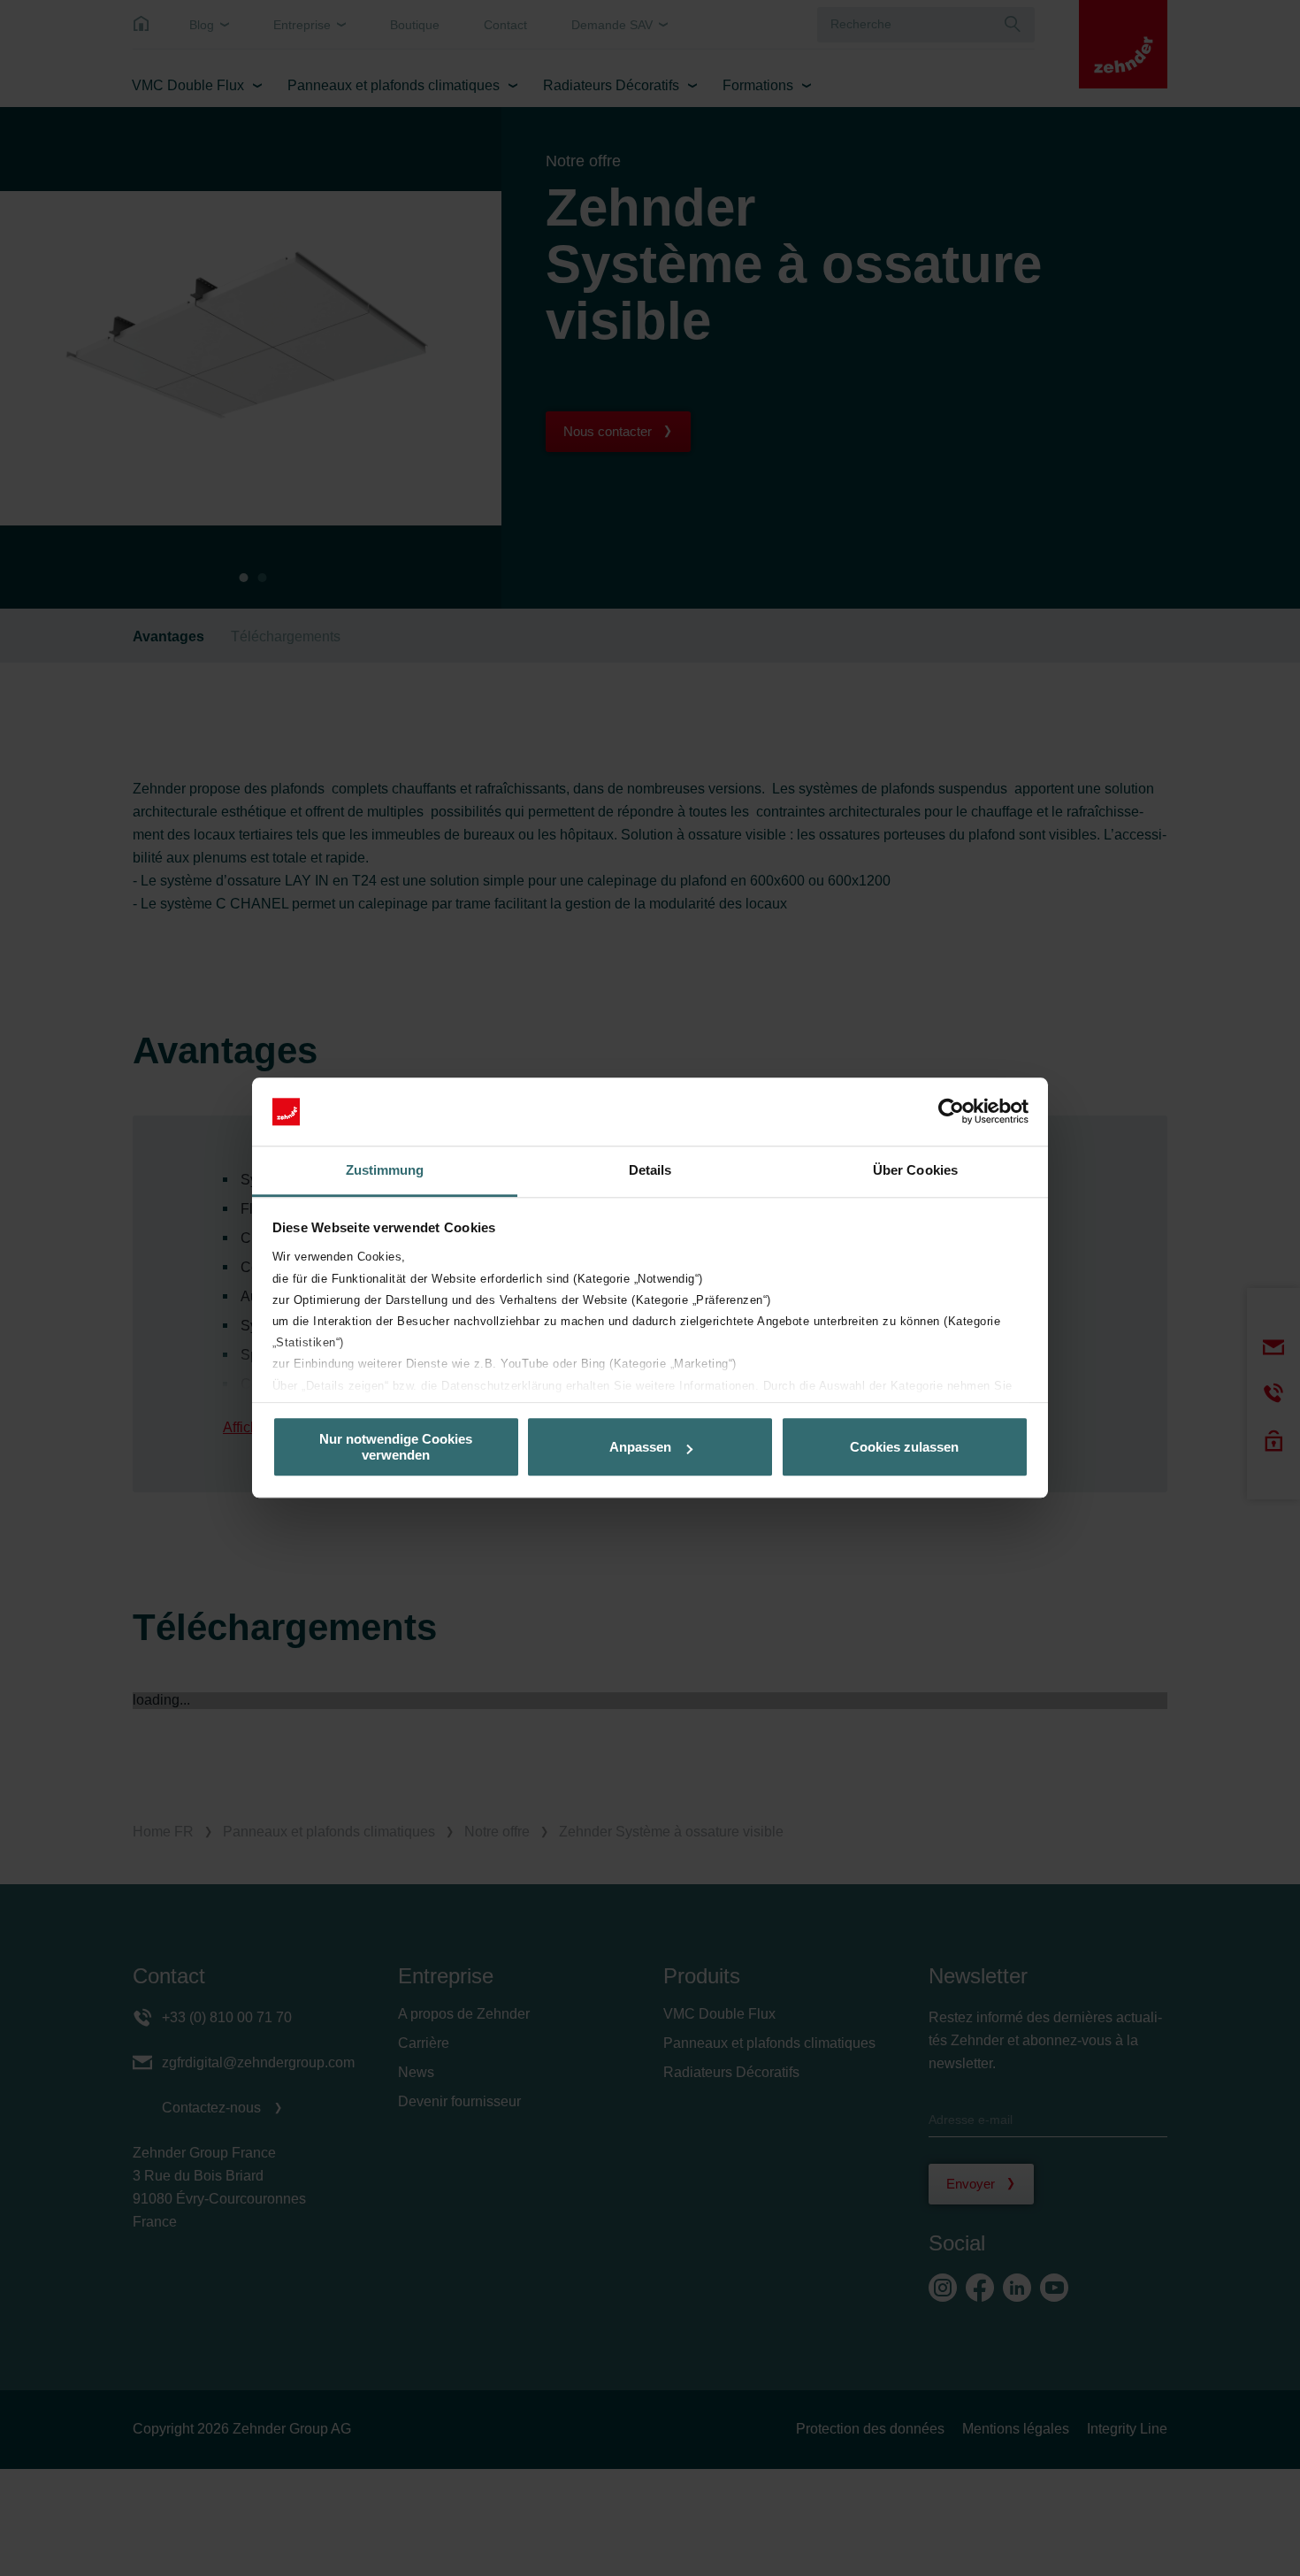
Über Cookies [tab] (915, 1170)
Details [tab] (650, 1170)
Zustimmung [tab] (385, 1170)
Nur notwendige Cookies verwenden (396, 1447)
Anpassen (640, 1447)
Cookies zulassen (904, 1447)
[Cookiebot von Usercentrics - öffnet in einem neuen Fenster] (951, 1112)
